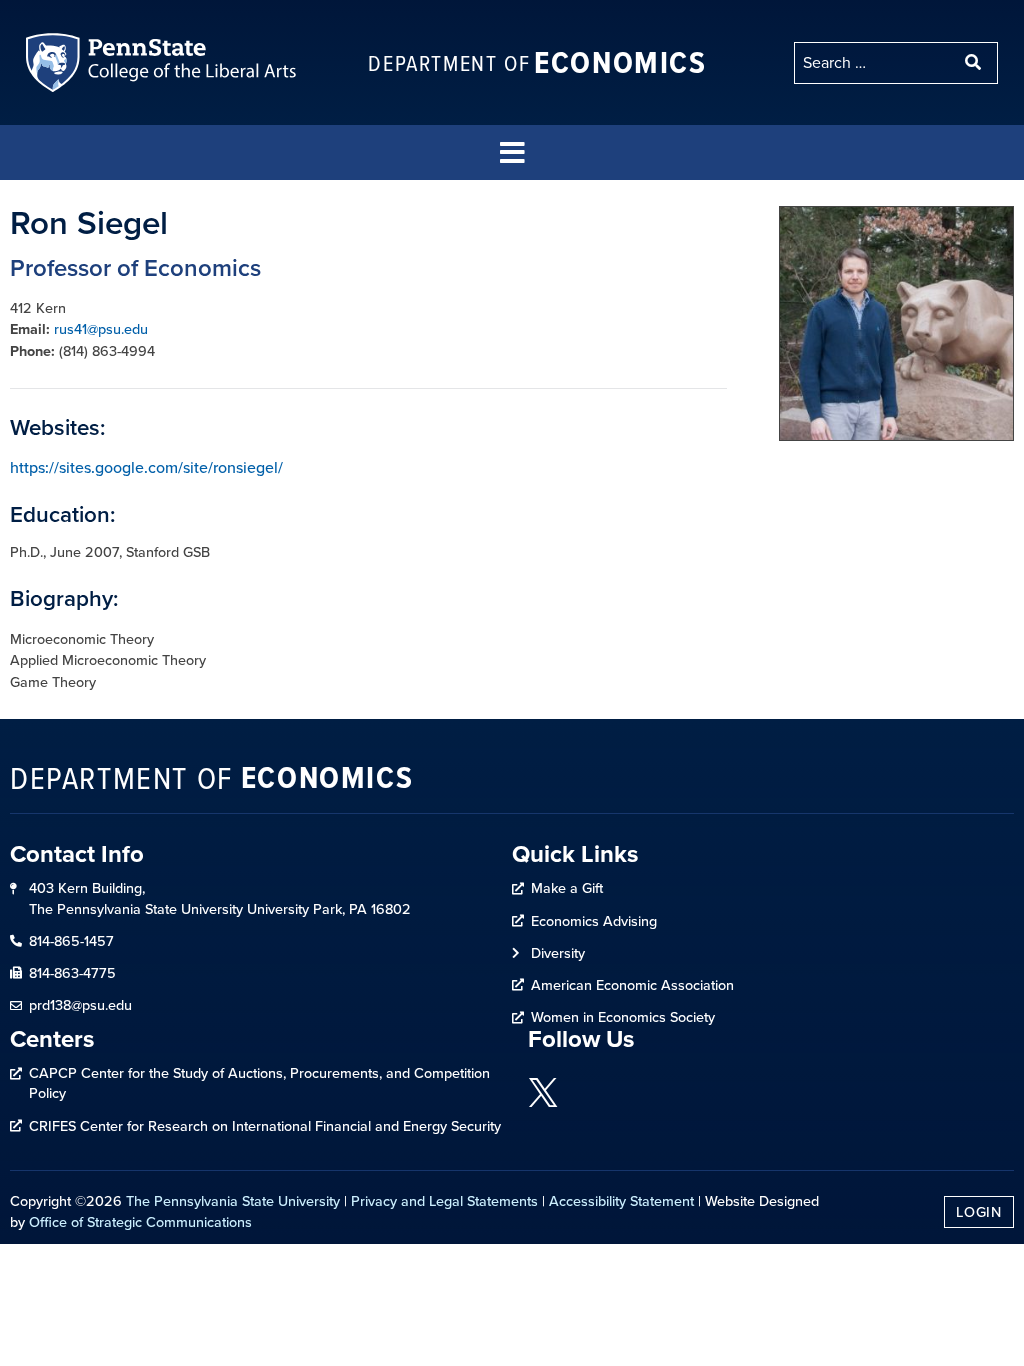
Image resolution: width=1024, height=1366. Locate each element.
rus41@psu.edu (101, 329)
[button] (512, 152)
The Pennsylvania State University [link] (233, 1201)
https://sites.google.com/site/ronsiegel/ (146, 467)
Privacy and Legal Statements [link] (444, 1201)
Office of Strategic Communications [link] (140, 1222)
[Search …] (874, 63)
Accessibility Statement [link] (621, 1201)
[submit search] (975, 63)
